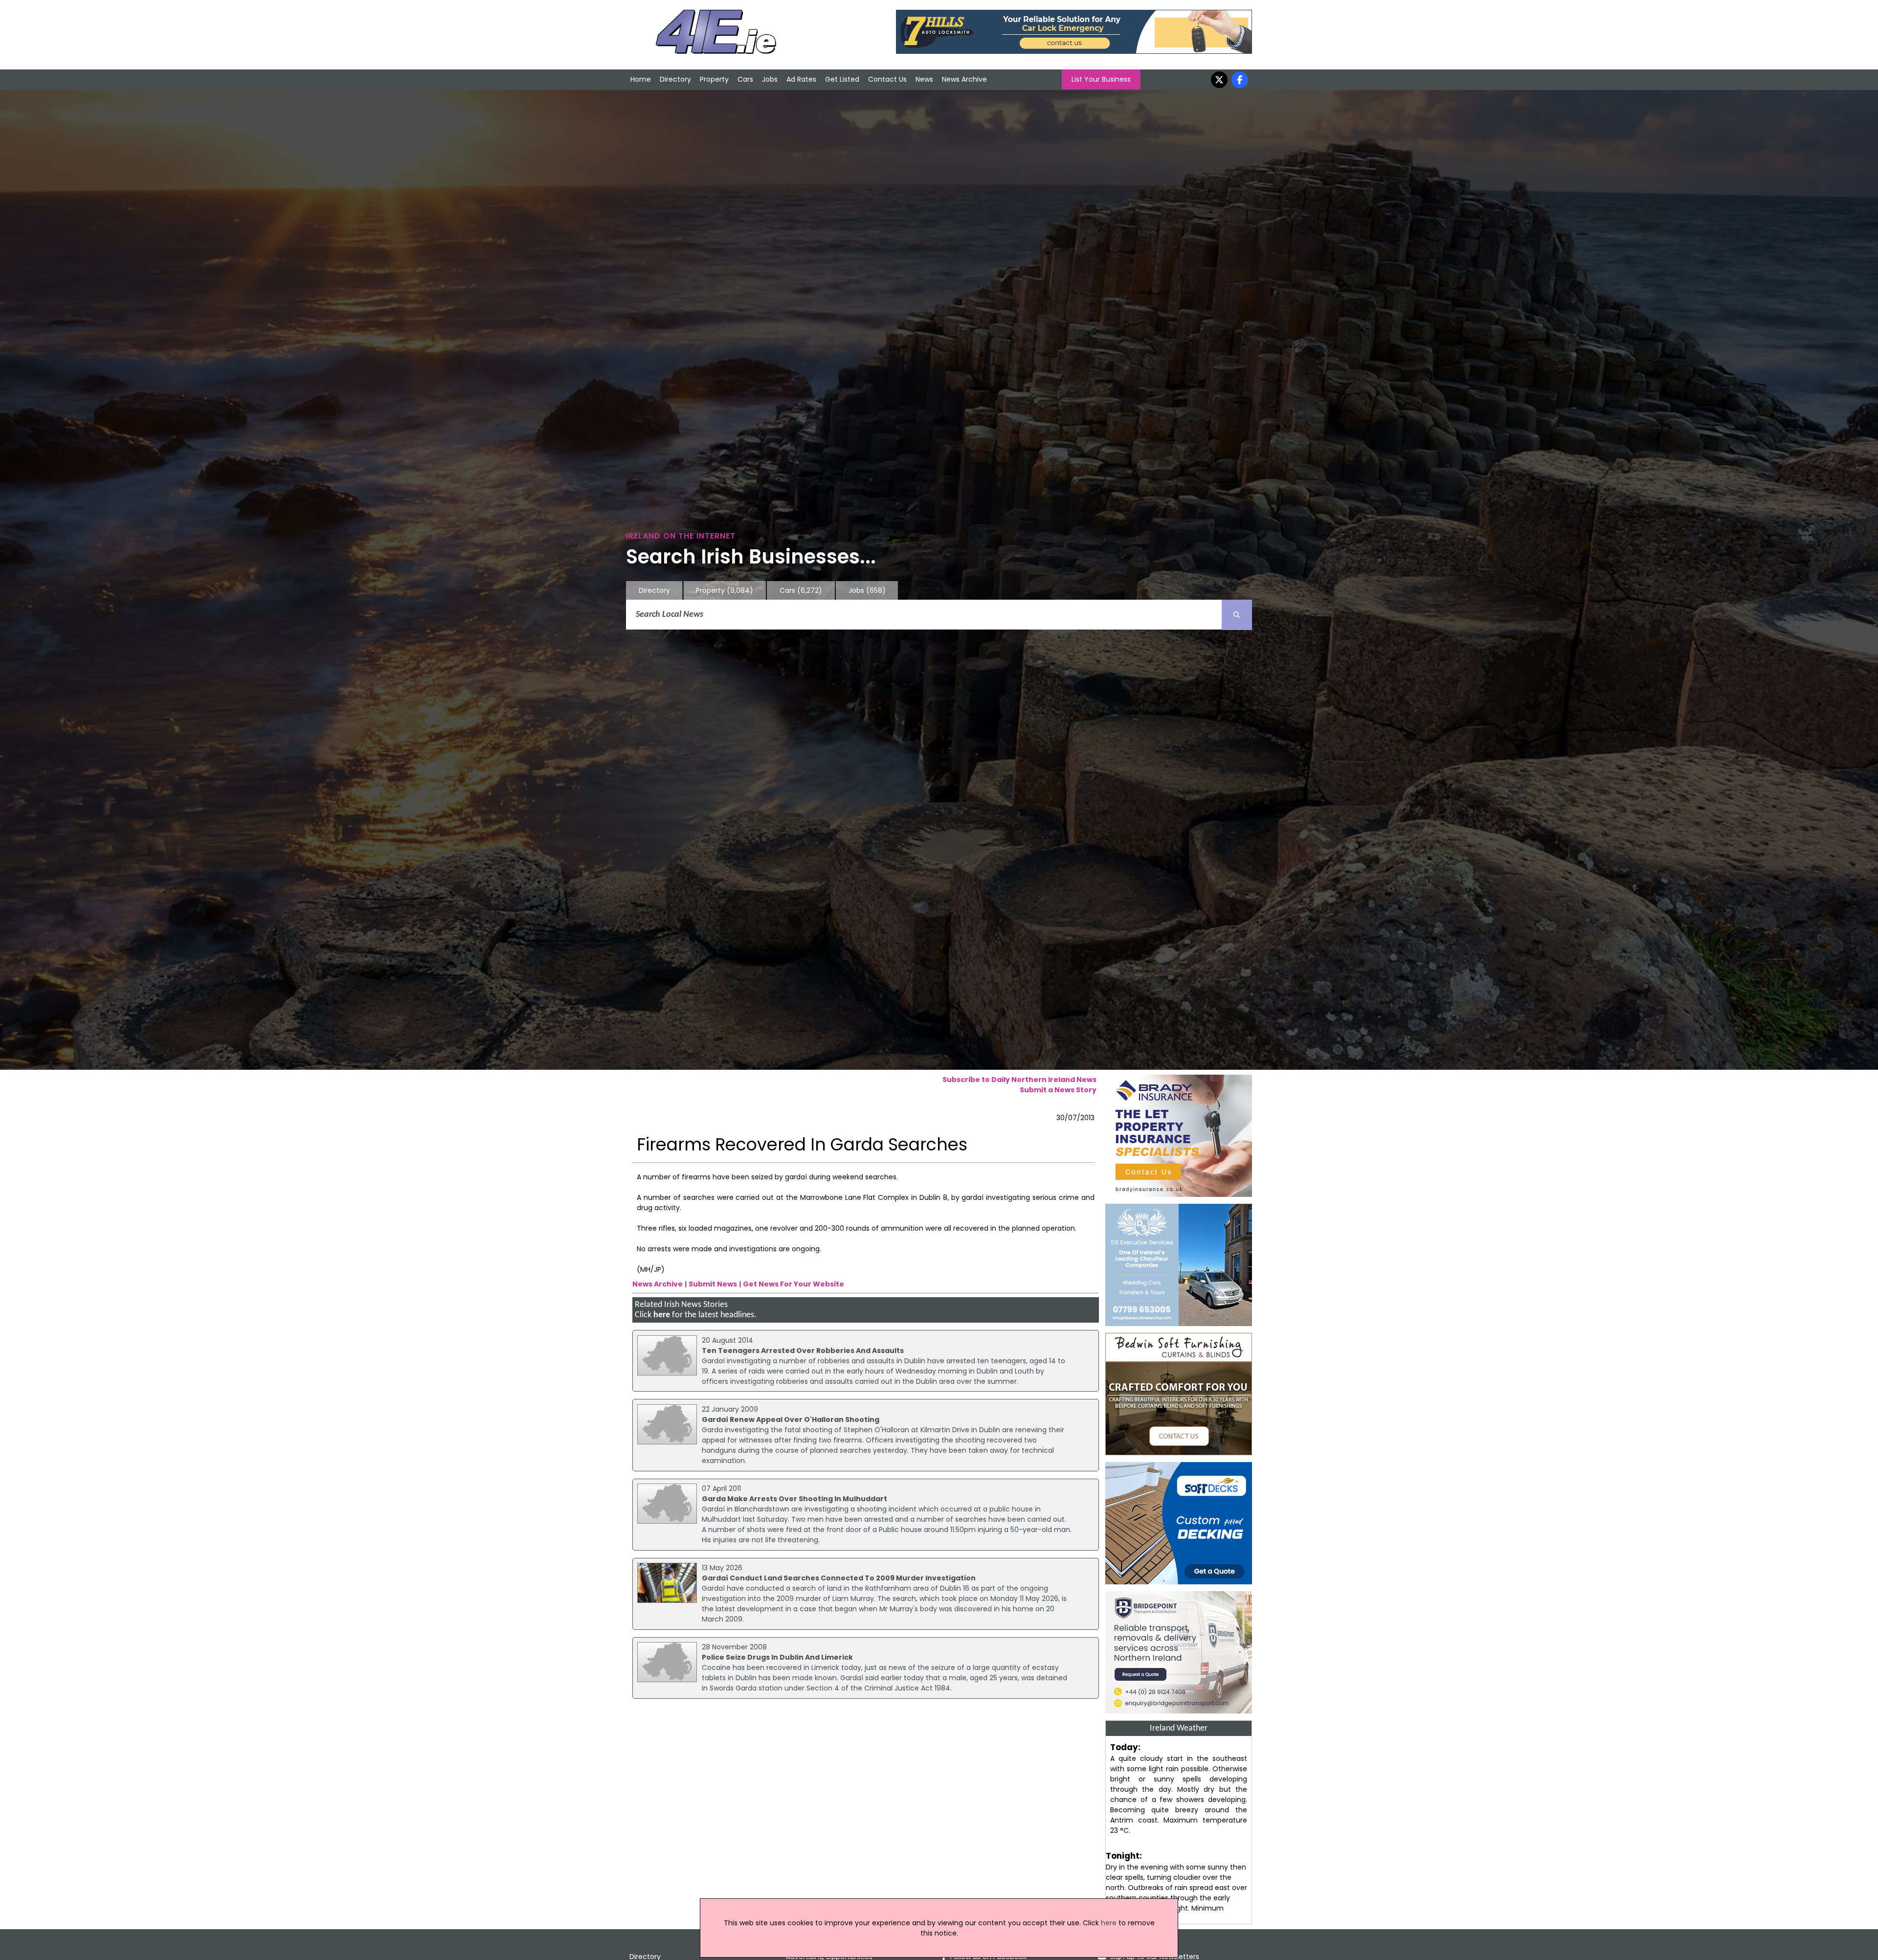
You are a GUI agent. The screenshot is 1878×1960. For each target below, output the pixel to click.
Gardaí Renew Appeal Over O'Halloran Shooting (791, 1419)
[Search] (1237, 615)
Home (641, 79)
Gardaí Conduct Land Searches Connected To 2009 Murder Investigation (839, 1578)
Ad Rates (801, 79)
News (924, 79)
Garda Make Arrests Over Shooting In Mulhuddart (794, 1499)
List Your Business (1101, 79)
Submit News (713, 1284)
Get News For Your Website (794, 1284)
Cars (745, 79)
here (662, 1315)
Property (714, 79)
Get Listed (842, 79)
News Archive (964, 79)
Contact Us (887, 79)
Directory (675, 79)
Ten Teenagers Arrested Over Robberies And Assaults (803, 1351)
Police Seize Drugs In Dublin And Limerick (777, 1657)
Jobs (770, 79)
